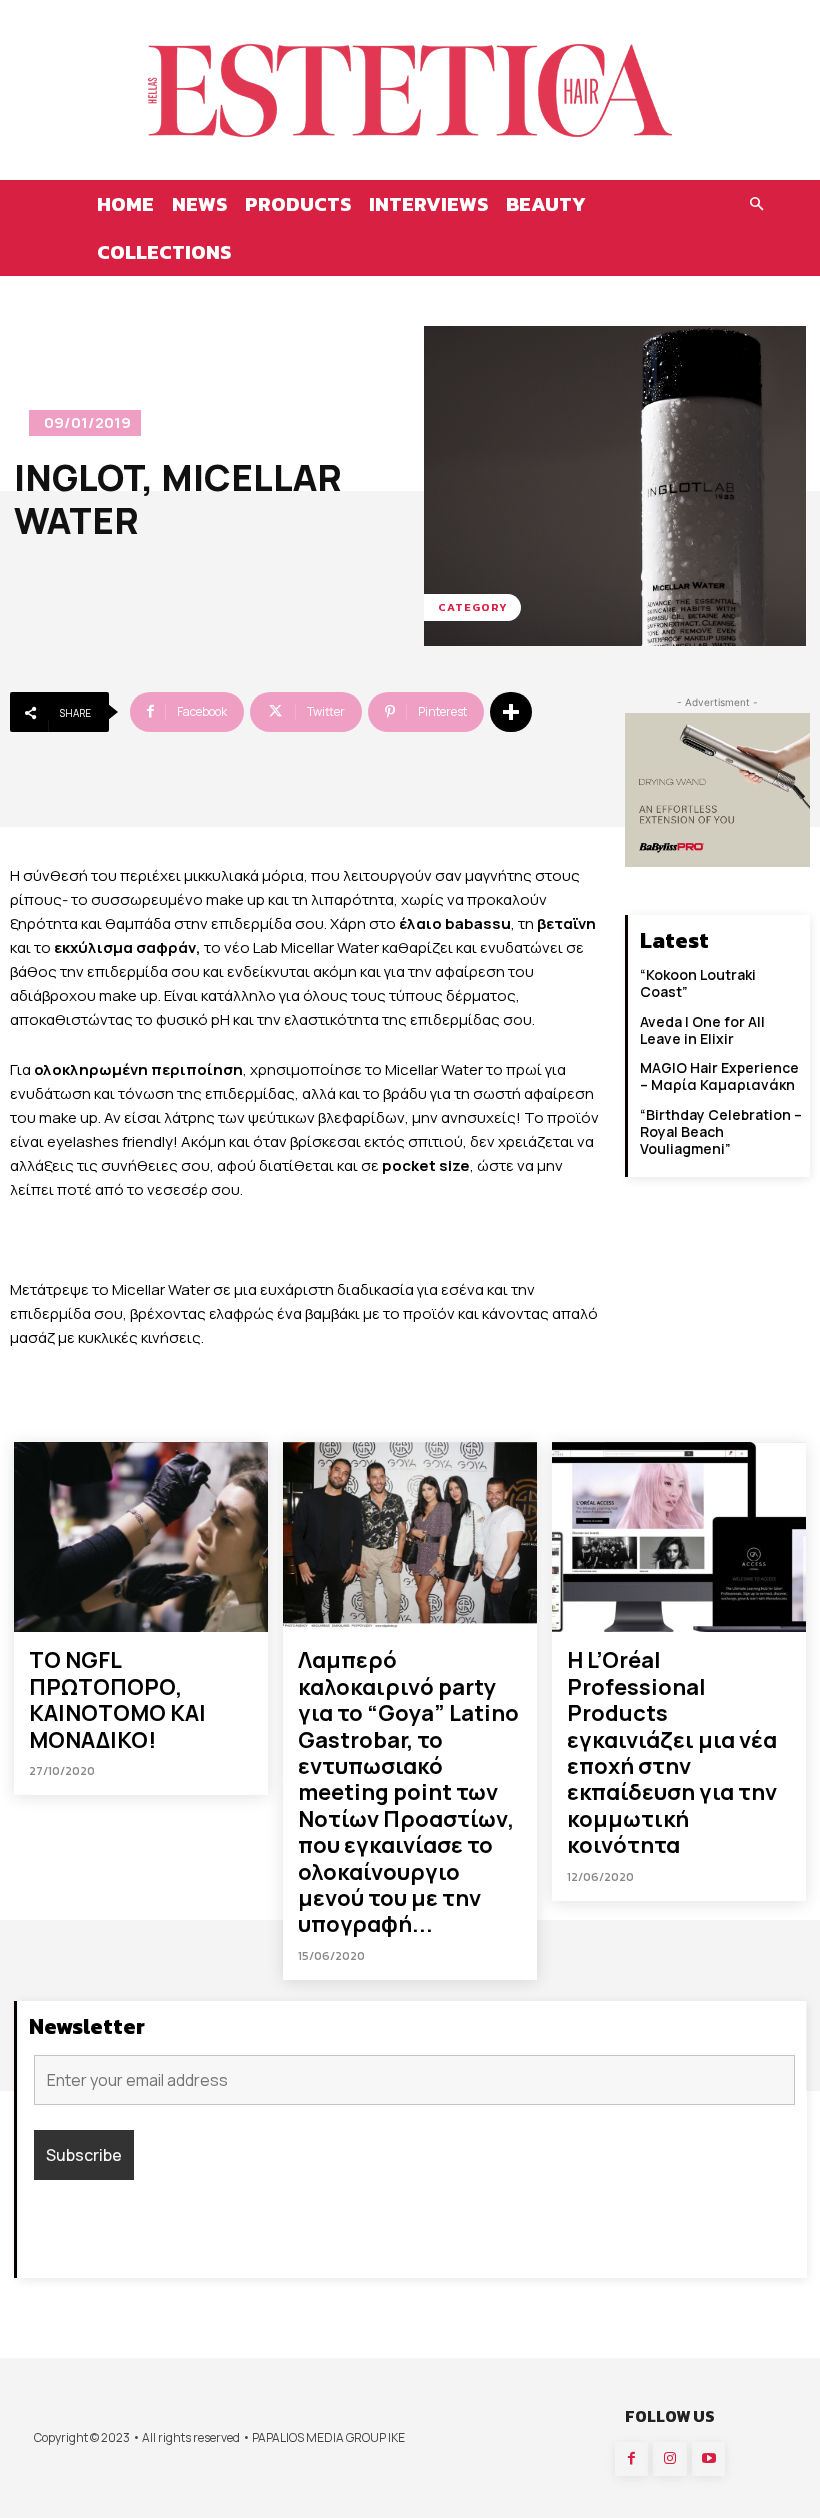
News (199, 204)
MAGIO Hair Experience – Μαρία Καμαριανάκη (719, 1076)
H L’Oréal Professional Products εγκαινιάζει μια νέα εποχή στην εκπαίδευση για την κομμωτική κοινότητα (672, 1752)
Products (298, 204)
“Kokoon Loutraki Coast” (698, 983)
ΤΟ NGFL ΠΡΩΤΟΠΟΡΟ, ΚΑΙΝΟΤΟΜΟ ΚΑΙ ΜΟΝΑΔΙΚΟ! (117, 1699)
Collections (164, 252)
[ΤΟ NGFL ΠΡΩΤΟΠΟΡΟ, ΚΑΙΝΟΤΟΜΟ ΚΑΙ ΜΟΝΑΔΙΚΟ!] (141, 1537)
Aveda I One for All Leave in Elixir (702, 1030)
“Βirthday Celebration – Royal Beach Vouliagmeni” (721, 1131)
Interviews (428, 204)
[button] (756, 204)
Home (125, 204)
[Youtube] (709, 2459)
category (472, 607)
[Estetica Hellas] (410, 90)
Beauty (546, 204)
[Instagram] (670, 2459)
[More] (511, 712)
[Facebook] (632, 2459)
